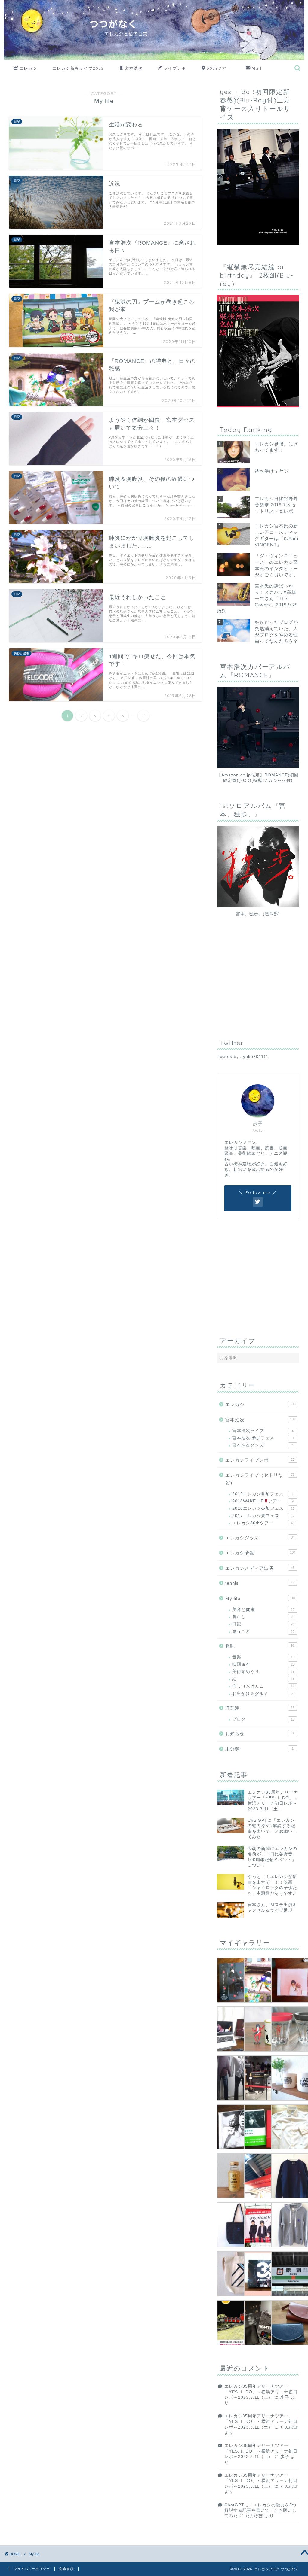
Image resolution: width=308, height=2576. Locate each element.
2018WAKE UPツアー (263, 1501)
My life (260, 1598)
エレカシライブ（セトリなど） (260, 1479)
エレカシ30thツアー (263, 1523)
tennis (260, 1583)
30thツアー (219, 68)
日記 (263, 1624)
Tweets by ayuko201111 (243, 1057)
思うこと (263, 1631)
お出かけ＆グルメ (263, 1694)
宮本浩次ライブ (263, 1431)
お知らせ (259, 1734)
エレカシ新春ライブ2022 (78, 68)
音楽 (263, 1657)
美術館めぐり (263, 1672)
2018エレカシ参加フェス (263, 1508)
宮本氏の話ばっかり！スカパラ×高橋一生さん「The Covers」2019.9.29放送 (257, 598)
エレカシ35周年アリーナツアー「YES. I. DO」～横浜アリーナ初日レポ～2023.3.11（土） (261, 2392)
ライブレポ (175, 68)
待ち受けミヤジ (272, 471)
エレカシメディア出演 (260, 1568)
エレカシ (28, 68)
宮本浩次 (134, 68)
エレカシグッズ (260, 1538)
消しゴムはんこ (263, 1686)
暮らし (263, 1617)
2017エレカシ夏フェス (263, 1516)
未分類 (259, 1749)
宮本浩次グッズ (263, 1445)
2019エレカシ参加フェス (263, 1494)
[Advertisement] (262, 983)
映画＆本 (263, 1664)
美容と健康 (263, 1610)
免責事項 (66, 2569)
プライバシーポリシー (32, 2569)
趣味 (260, 1646)
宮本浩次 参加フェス (263, 1438)
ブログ (263, 1719)
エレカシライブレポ (260, 1460)
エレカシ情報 (260, 1553)
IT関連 (260, 1708)
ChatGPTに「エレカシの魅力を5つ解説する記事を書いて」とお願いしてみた (260, 2511)
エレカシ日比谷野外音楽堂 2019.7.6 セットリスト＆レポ (276, 505)
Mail (257, 68)
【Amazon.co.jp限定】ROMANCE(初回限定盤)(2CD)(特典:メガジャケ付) (258, 778)
